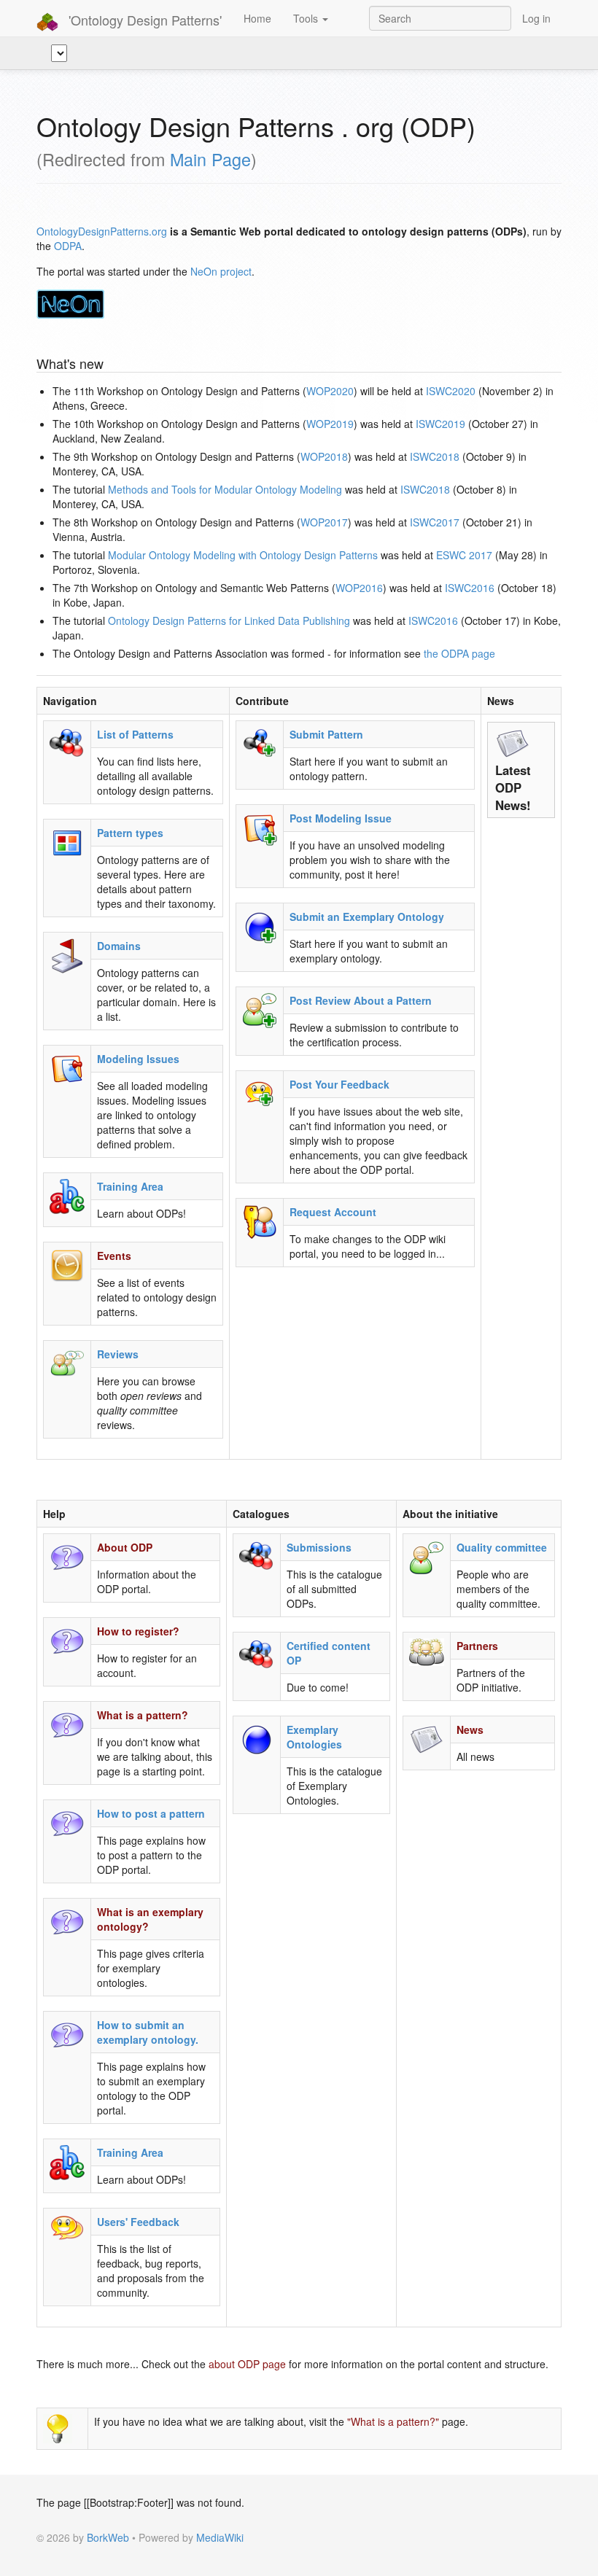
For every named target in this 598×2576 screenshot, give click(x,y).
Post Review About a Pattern (361, 1000)
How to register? (138, 1631)
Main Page (210, 159)
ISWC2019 (440, 424)
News (470, 1729)
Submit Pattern (326, 734)
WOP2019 (330, 424)
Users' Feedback (138, 2222)
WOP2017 (324, 522)
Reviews (118, 1354)
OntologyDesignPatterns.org (102, 231)
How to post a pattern (151, 1813)
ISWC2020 (451, 391)
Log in (536, 18)
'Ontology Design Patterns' (143, 20)
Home (257, 18)
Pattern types (130, 833)
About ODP (125, 1547)
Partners (477, 1646)
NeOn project (221, 271)
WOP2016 (359, 588)
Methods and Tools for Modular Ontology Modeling (225, 489)
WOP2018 (324, 456)
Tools (307, 18)
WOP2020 (330, 391)
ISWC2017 (435, 522)
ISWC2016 (470, 588)
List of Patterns (135, 734)
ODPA (68, 246)
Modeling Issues (138, 1059)
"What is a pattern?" (393, 2421)
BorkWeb (108, 2537)
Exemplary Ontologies (314, 1737)
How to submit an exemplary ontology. (148, 2032)
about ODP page (247, 2364)
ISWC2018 (435, 456)
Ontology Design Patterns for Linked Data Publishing (229, 620)
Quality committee (502, 1547)
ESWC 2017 (464, 555)
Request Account (333, 1212)
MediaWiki (220, 2537)
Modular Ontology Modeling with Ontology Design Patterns (243, 555)
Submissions (319, 1547)
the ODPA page (459, 653)
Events (114, 1256)
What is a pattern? (143, 1715)
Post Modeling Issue (341, 818)
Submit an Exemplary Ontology (367, 917)
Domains (119, 946)
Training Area (130, 1186)
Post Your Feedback (339, 1084)
